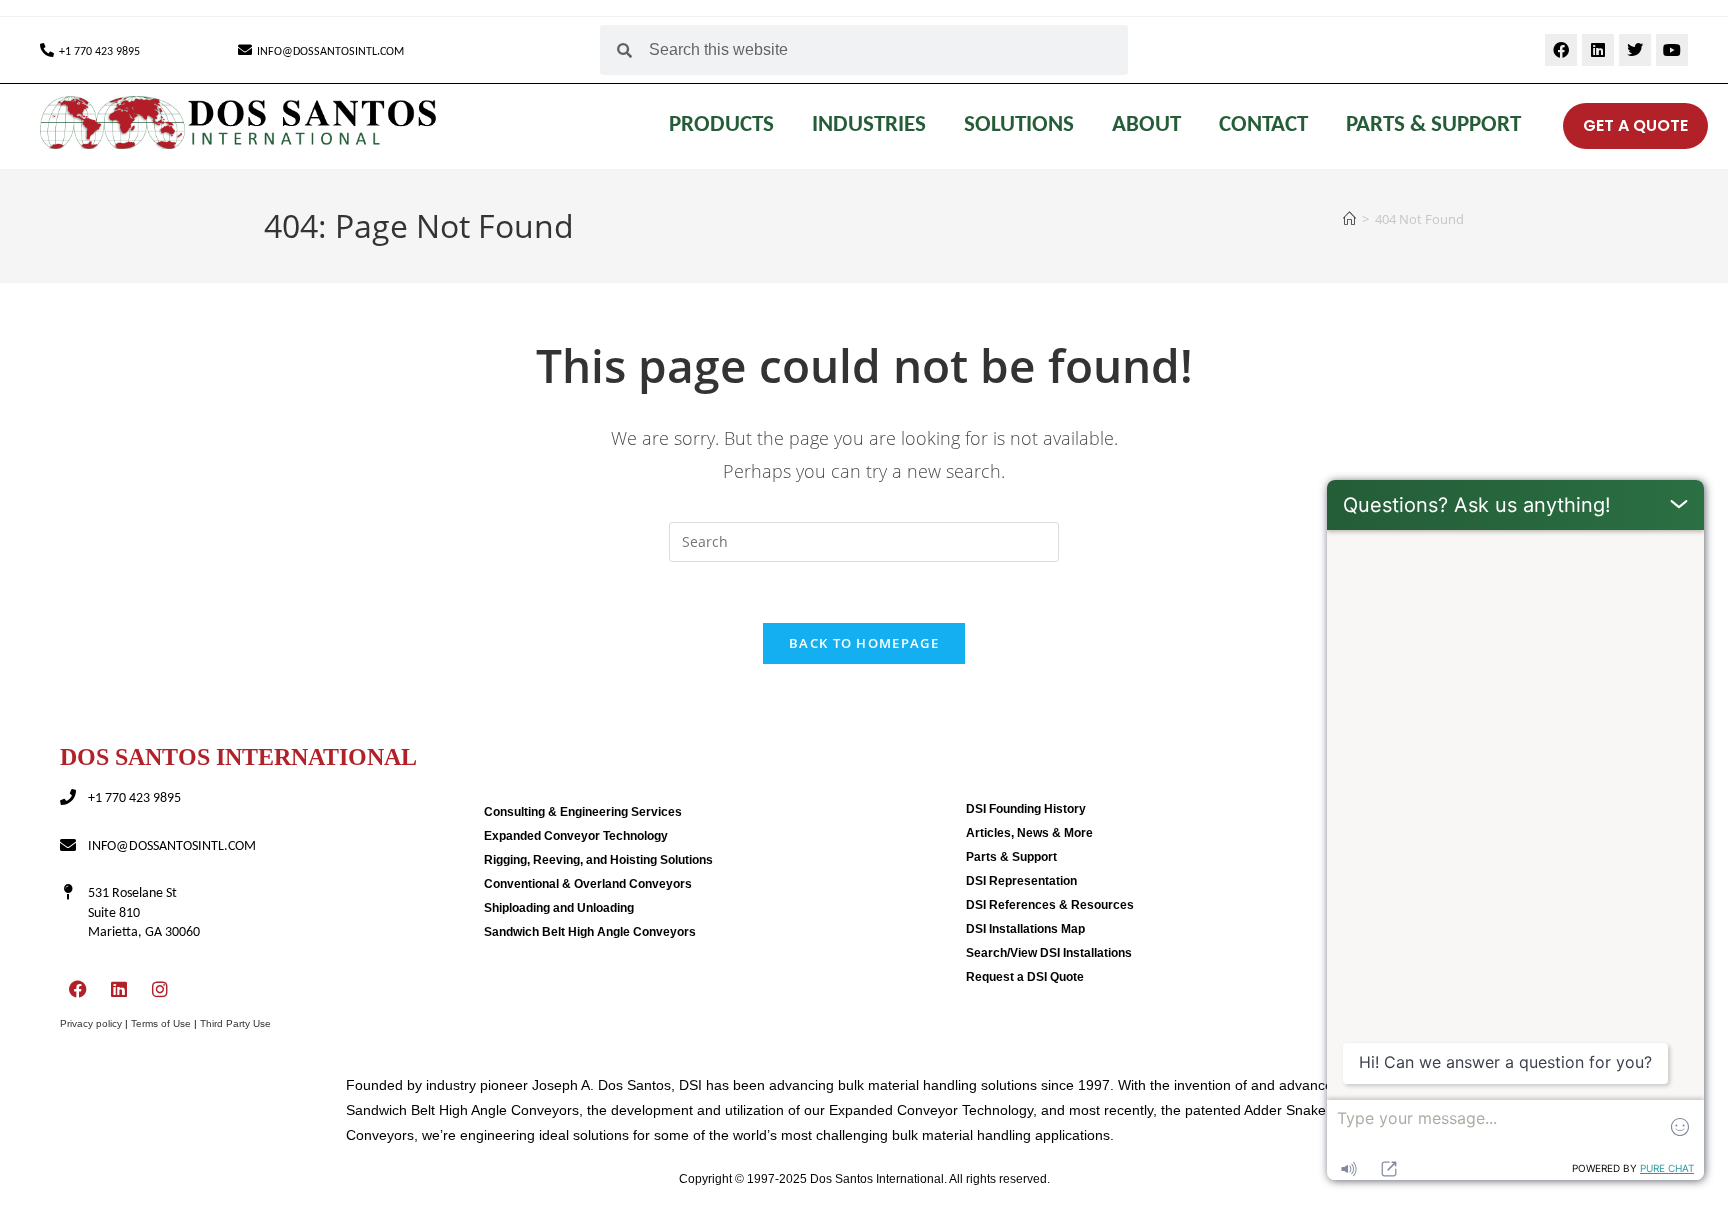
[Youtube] (1672, 50)
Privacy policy (91, 1023)
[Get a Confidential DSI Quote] (1549, 126)
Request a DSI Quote (1025, 977)
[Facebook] (1561, 50)
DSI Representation (1021, 881)
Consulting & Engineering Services (583, 812)
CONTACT (1263, 125)
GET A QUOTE (1635, 125)
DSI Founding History (1026, 809)
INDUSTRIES (869, 125)
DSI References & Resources (1050, 905)
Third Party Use (235, 1023)
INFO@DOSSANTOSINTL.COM (330, 52)
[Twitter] (1635, 50)
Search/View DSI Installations (1049, 953)
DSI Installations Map (1025, 929)
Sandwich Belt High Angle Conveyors (590, 932)
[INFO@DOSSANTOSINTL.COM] (245, 50)
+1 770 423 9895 (99, 52)
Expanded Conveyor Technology (576, 836)
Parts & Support (1433, 125)
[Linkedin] (1598, 50)
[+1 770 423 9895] (47, 50)
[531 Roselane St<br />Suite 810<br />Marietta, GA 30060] (68, 892)
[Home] (1349, 219)
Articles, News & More (1029, 833)
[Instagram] (160, 989)
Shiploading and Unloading (559, 908)
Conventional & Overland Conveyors (588, 884)
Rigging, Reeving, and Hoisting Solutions (598, 860)
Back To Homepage (864, 643)
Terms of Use (161, 1023)
